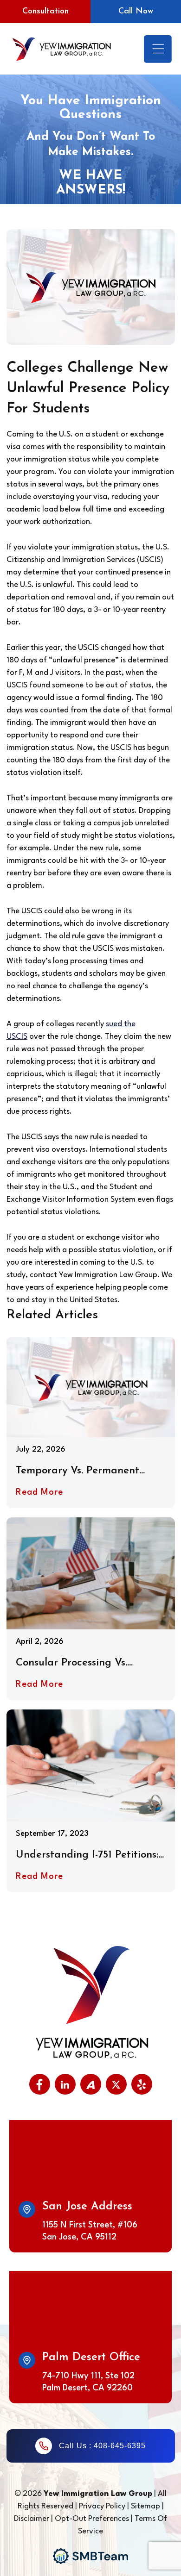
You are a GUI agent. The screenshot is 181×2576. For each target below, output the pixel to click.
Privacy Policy (102, 2506)
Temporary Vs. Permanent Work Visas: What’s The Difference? (78, 1471)
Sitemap (145, 2506)
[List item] (40, 2084)
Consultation (45, 12)
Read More (39, 1492)
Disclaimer (32, 2519)
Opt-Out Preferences (92, 2519)
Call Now (136, 12)
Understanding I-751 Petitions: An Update (87, 1856)
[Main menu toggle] (158, 49)
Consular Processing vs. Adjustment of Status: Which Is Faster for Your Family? (87, 1663)
